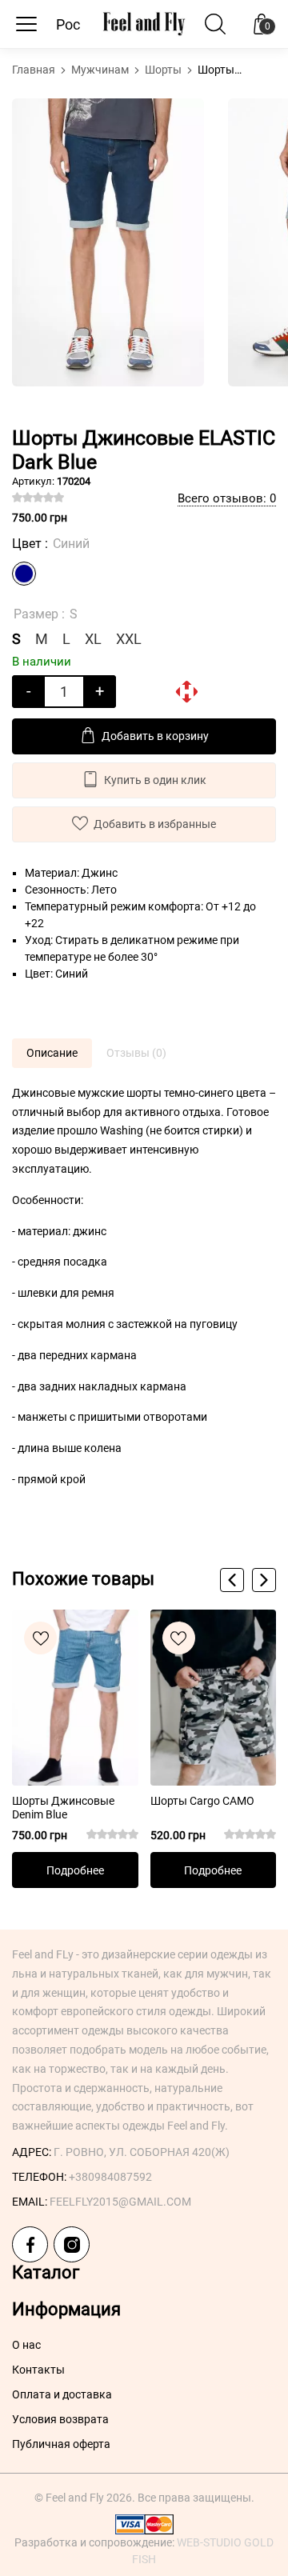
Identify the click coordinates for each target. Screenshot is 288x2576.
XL (93, 639)
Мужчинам (101, 70)
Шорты (164, 70)
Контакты (38, 2370)
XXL (129, 639)
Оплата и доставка (62, 2394)
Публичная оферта (61, 2444)
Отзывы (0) (136, 1053)
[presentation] (232, 1580)
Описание (52, 1053)
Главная (35, 70)
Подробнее (75, 1870)
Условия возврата (60, 2419)
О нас (26, 2345)
